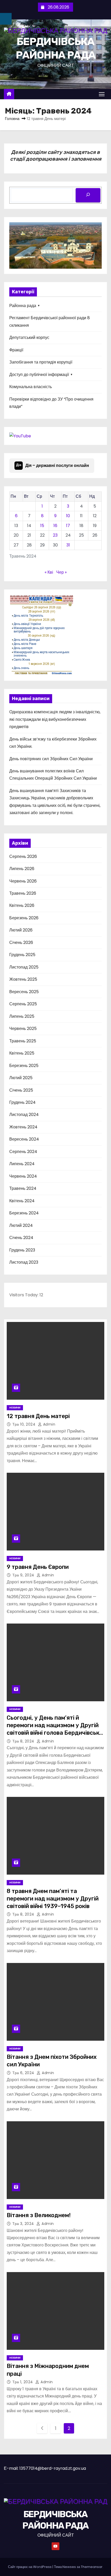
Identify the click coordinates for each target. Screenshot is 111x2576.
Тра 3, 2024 (24, 2224)
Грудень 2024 (22, 1102)
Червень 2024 (23, 1176)
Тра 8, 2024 (24, 1741)
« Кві (49, 572)
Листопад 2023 (24, 1262)
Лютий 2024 (21, 1225)
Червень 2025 (23, 1029)
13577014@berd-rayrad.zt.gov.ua (53, 2468)
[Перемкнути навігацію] (102, 94)
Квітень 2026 (22, 905)
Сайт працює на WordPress (30, 2567)
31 (68, 545)
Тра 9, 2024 (24, 1575)
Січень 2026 (21, 942)
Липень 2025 (22, 1016)
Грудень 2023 (22, 1250)
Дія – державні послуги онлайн (53, 465)
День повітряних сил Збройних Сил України (51, 759)
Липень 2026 (22, 869)
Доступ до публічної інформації (39, 375)
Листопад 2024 (24, 1115)
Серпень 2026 (23, 856)
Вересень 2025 (24, 992)
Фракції (16, 350)
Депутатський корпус (29, 337)
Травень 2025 (23, 1041)
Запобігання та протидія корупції (41, 362)
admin (49, 1424)
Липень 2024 (22, 1164)
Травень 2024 (23, 1188)
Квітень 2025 (22, 1053)
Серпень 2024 (23, 1152)
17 (68, 526)
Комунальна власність (31, 387)
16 (55, 526)
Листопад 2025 (24, 967)
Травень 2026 (23, 893)
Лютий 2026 (21, 930)
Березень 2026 (24, 918)
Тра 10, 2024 (25, 1424)
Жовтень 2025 (23, 979)
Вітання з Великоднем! (39, 2215)
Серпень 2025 (23, 1004)
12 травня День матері (38, 1416)
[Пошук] (88, 195)
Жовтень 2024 (23, 1127)
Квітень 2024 (22, 1201)
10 (68, 516)
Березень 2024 (24, 1213)
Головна (12, 119)
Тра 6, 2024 (24, 2073)
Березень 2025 (24, 1066)
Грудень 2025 (22, 955)
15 (42, 526)
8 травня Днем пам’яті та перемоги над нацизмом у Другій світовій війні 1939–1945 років (53, 1899)
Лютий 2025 (21, 1078)
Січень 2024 (21, 1238)
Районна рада (23, 306)
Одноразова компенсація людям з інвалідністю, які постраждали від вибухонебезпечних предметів (55, 719)
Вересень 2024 (24, 1139)
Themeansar (92, 2567)
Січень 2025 (21, 1090)
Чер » (61, 572)
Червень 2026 (23, 881)
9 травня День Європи (38, 1567)
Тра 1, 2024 (23, 2382)
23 (55, 535)
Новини (15, 1408)
